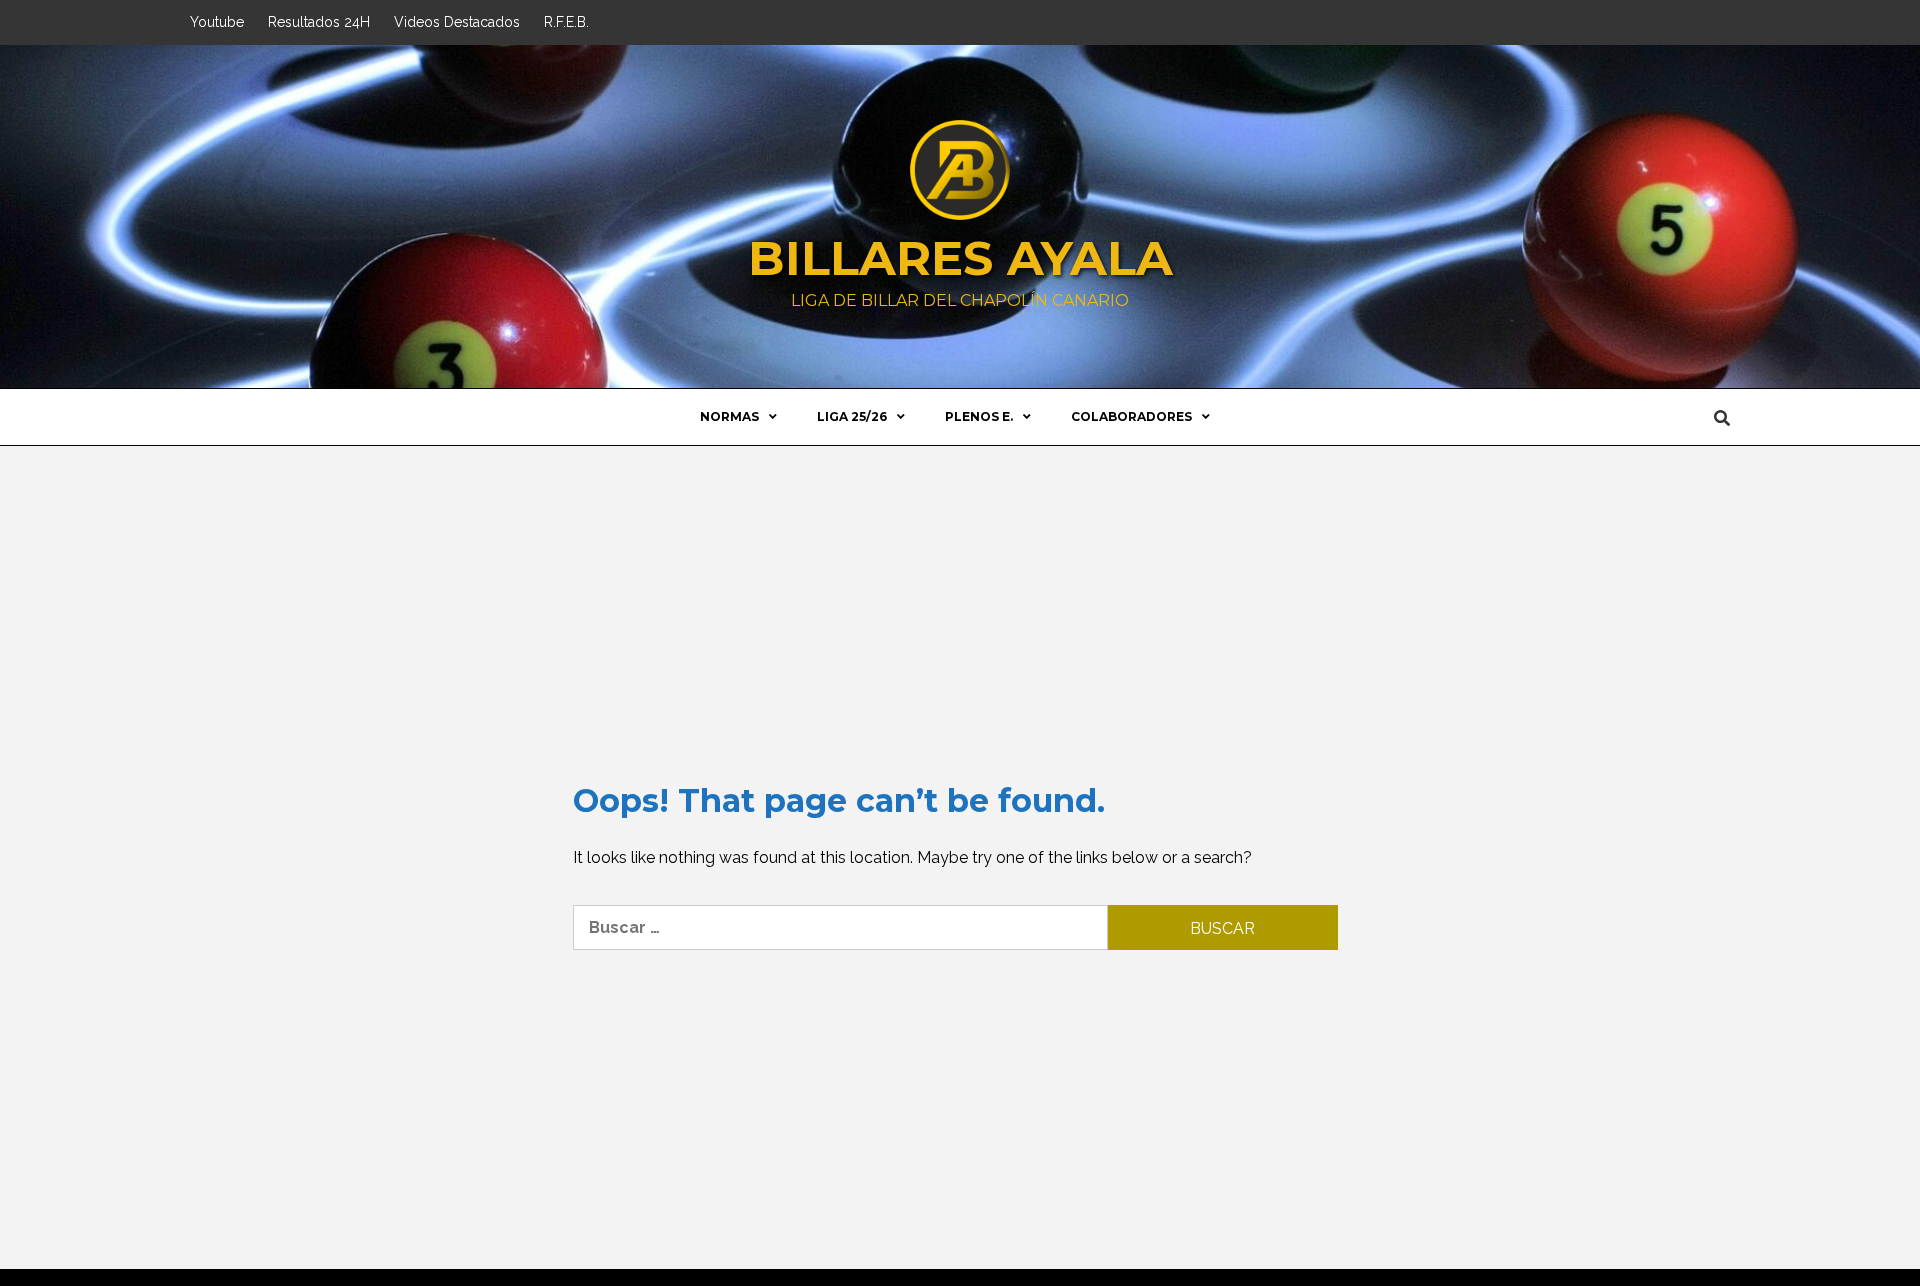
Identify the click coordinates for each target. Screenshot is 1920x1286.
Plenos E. (979, 416)
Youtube (217, 22)
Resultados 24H (319, 22)
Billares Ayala (960, 258)
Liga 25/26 (852, 416)
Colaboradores (1131, 416)
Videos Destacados (457, 22)
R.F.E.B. (566, 22)
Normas (729, 416)
